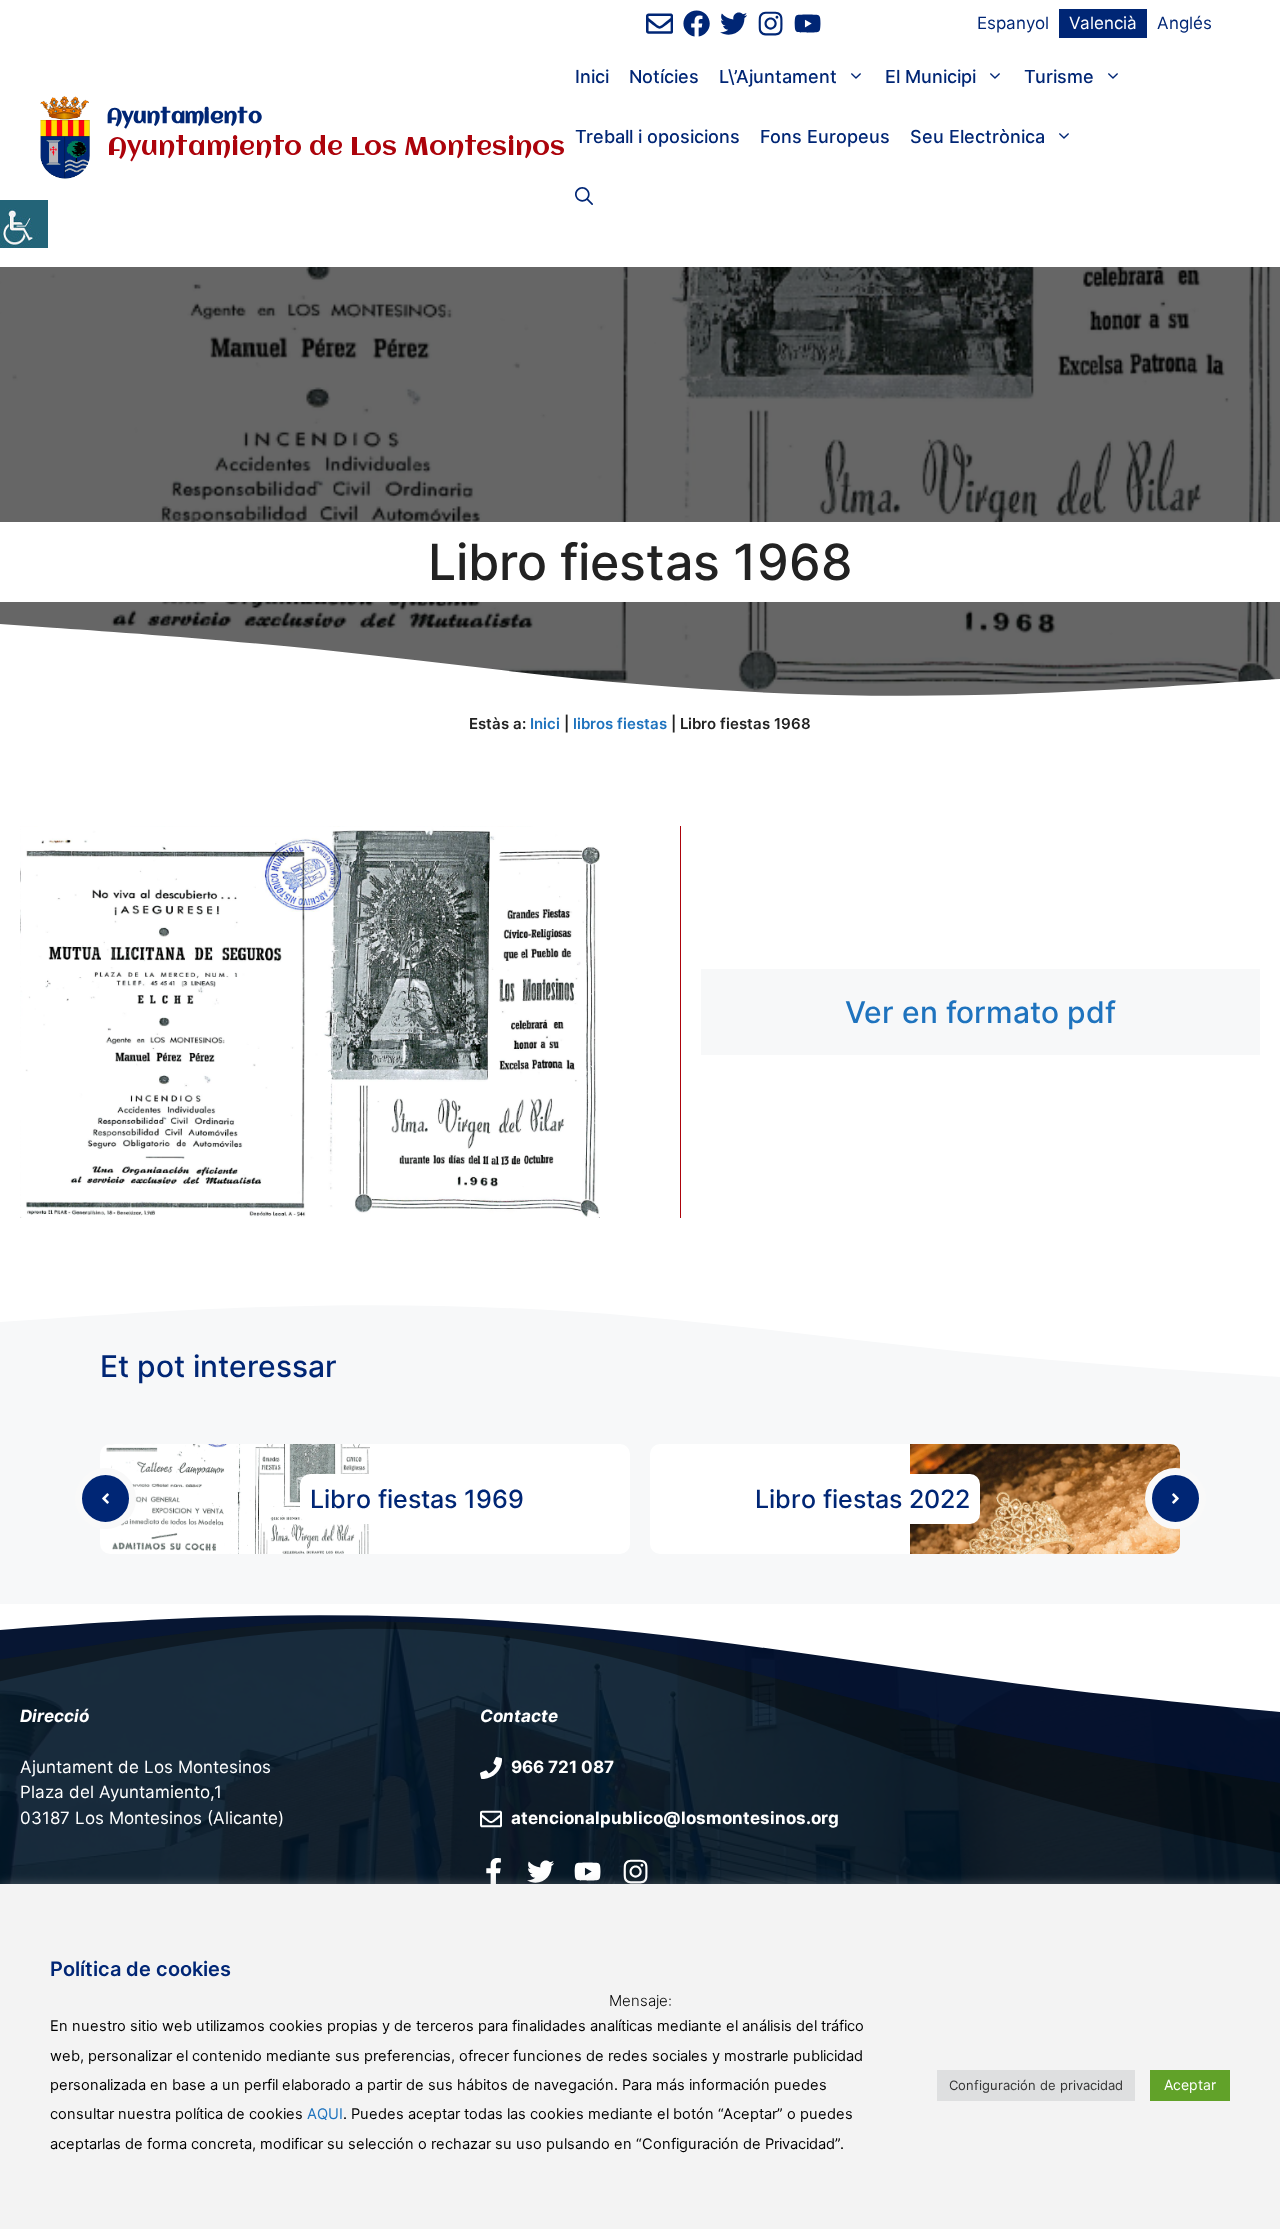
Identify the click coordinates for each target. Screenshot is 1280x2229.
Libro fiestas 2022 (862, 1499)
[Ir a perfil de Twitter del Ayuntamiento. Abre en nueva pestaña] (733, 23)
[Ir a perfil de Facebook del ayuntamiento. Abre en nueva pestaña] (696, 23)
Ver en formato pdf (980, 1012)
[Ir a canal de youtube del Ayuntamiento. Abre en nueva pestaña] (807, 23)
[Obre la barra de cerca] (584, 197)
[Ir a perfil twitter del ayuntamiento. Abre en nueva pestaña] (540, 1871)
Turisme (1059, 76)
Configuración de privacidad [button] (1036, 2085)
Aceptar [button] (1190, 2084)
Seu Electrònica (977, 136)
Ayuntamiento (184, 117)
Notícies (664, 76)
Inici (592, 76)
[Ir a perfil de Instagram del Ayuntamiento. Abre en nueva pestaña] (770, 23)
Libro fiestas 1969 (417, 1499)
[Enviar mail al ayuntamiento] (659, 23)
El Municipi (930, 76)
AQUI (325, 2114)
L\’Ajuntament (778, 76)
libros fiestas (620, 723)
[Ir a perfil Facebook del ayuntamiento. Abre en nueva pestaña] (493, 1871)
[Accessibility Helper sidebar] (24, 224)
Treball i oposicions (657, 136)
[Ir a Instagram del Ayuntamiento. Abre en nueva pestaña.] (635, 1871)
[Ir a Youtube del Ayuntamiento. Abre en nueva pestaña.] (587, 1871)
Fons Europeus (825, 136)
